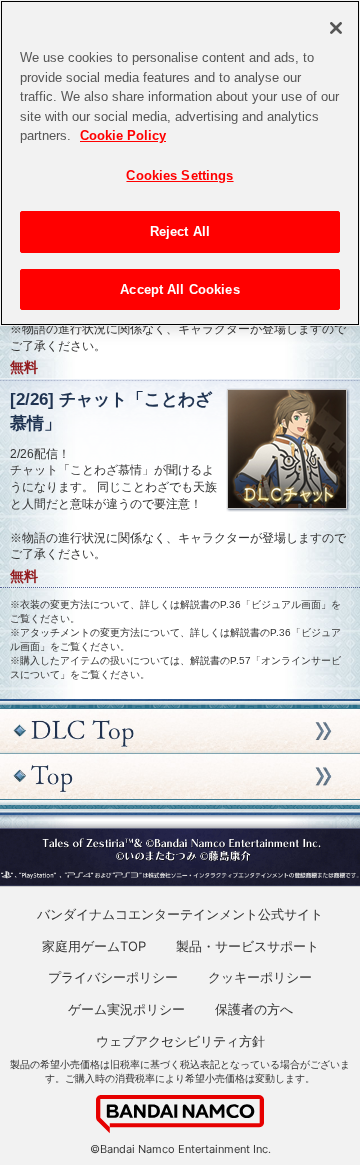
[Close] (336, 28)
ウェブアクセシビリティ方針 (180, 1041)
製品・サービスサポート (247, 946)
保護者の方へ (254, 1009)
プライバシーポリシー (113, 977)
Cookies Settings (179, 175)
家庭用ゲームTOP (94, 946)
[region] (180, 163)
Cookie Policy (123, 135)
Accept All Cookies (179, 289)
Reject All (180, 231)
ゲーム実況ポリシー (126, 1009)
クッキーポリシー (260, 977)
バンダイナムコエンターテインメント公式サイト (180, 914)
